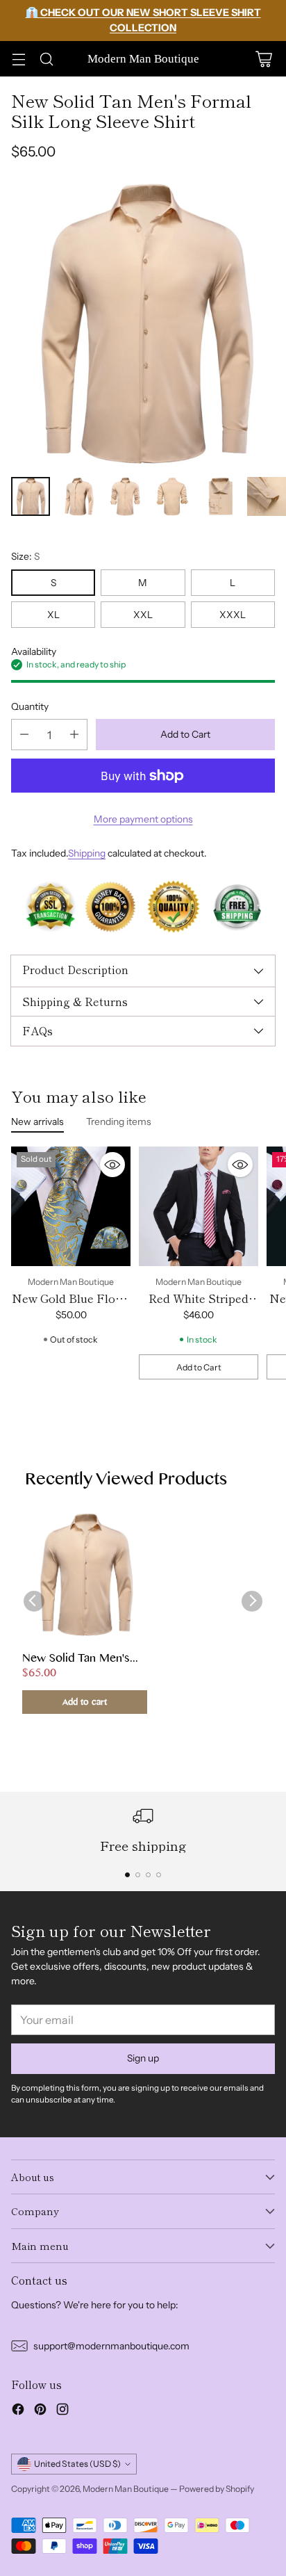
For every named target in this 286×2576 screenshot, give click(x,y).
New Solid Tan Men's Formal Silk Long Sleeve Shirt (84, 1660)
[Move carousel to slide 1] (127, 1875)
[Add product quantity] (74, 735)
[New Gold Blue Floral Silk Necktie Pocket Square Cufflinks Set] (71, 1206)
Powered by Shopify (217, 2489)
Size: (25, 556)
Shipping (87, 853)
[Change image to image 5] (219, 496)
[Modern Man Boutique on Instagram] (62, 2411)
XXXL (233, 615)
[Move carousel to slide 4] (159, 1875)
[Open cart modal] (263, 59)
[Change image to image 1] (31, 496)
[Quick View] (112, 1165)
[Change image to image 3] (125, 496)
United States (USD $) (77, 2464)
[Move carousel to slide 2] (138, 1875)
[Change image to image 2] (78, 496)
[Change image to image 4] (172, 496)
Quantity (30, 706)
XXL (143, 615)
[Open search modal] (46, 59)
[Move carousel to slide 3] (148, 1875)
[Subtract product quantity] (24, 735)
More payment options (143, 819)
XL (53, 615)
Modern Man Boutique (126, 2489)
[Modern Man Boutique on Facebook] (18, 2411)
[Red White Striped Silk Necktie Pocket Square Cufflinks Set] (199, 1206)
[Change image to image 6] (267, 496)
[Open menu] (18, 59)
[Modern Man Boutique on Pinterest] (40, 2411)
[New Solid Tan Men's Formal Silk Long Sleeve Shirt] (143, 323)
